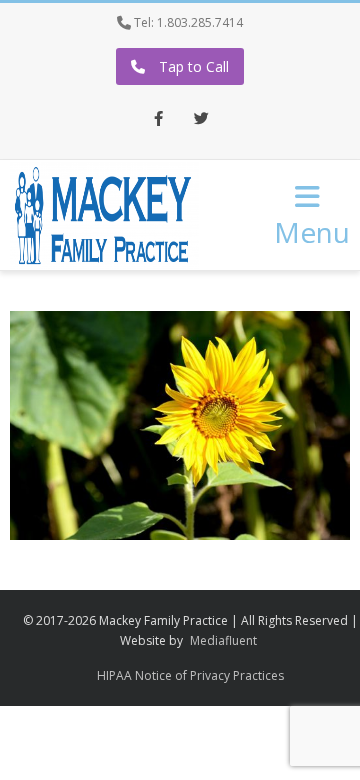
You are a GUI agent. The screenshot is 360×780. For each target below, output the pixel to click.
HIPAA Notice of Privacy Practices (190, 675)
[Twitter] (202, 120)
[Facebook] (159, 120)
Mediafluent (223, 640)
